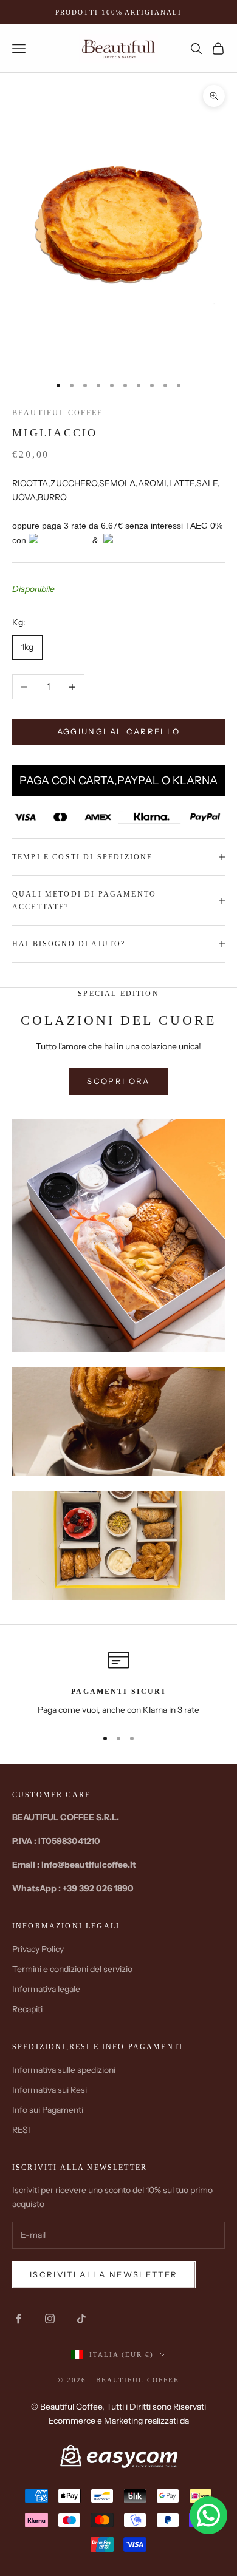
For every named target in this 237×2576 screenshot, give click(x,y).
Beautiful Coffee (58, 413)
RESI (21, 2130)
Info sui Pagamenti (48, 2110)
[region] (118, 1683)
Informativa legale (46, 1989)
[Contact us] (208, 2515)
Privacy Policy (38, 1949)
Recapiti (27, 2009)
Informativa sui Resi (50, 2090)
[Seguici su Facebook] (18, 2319)
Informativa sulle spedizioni (64, 2070)
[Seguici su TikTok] (81, 2319)
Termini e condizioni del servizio (72, 1969)
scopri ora (118, 1081)
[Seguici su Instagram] (50, 2319)
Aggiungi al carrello (119, 731)
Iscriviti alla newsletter (104, 2274)
